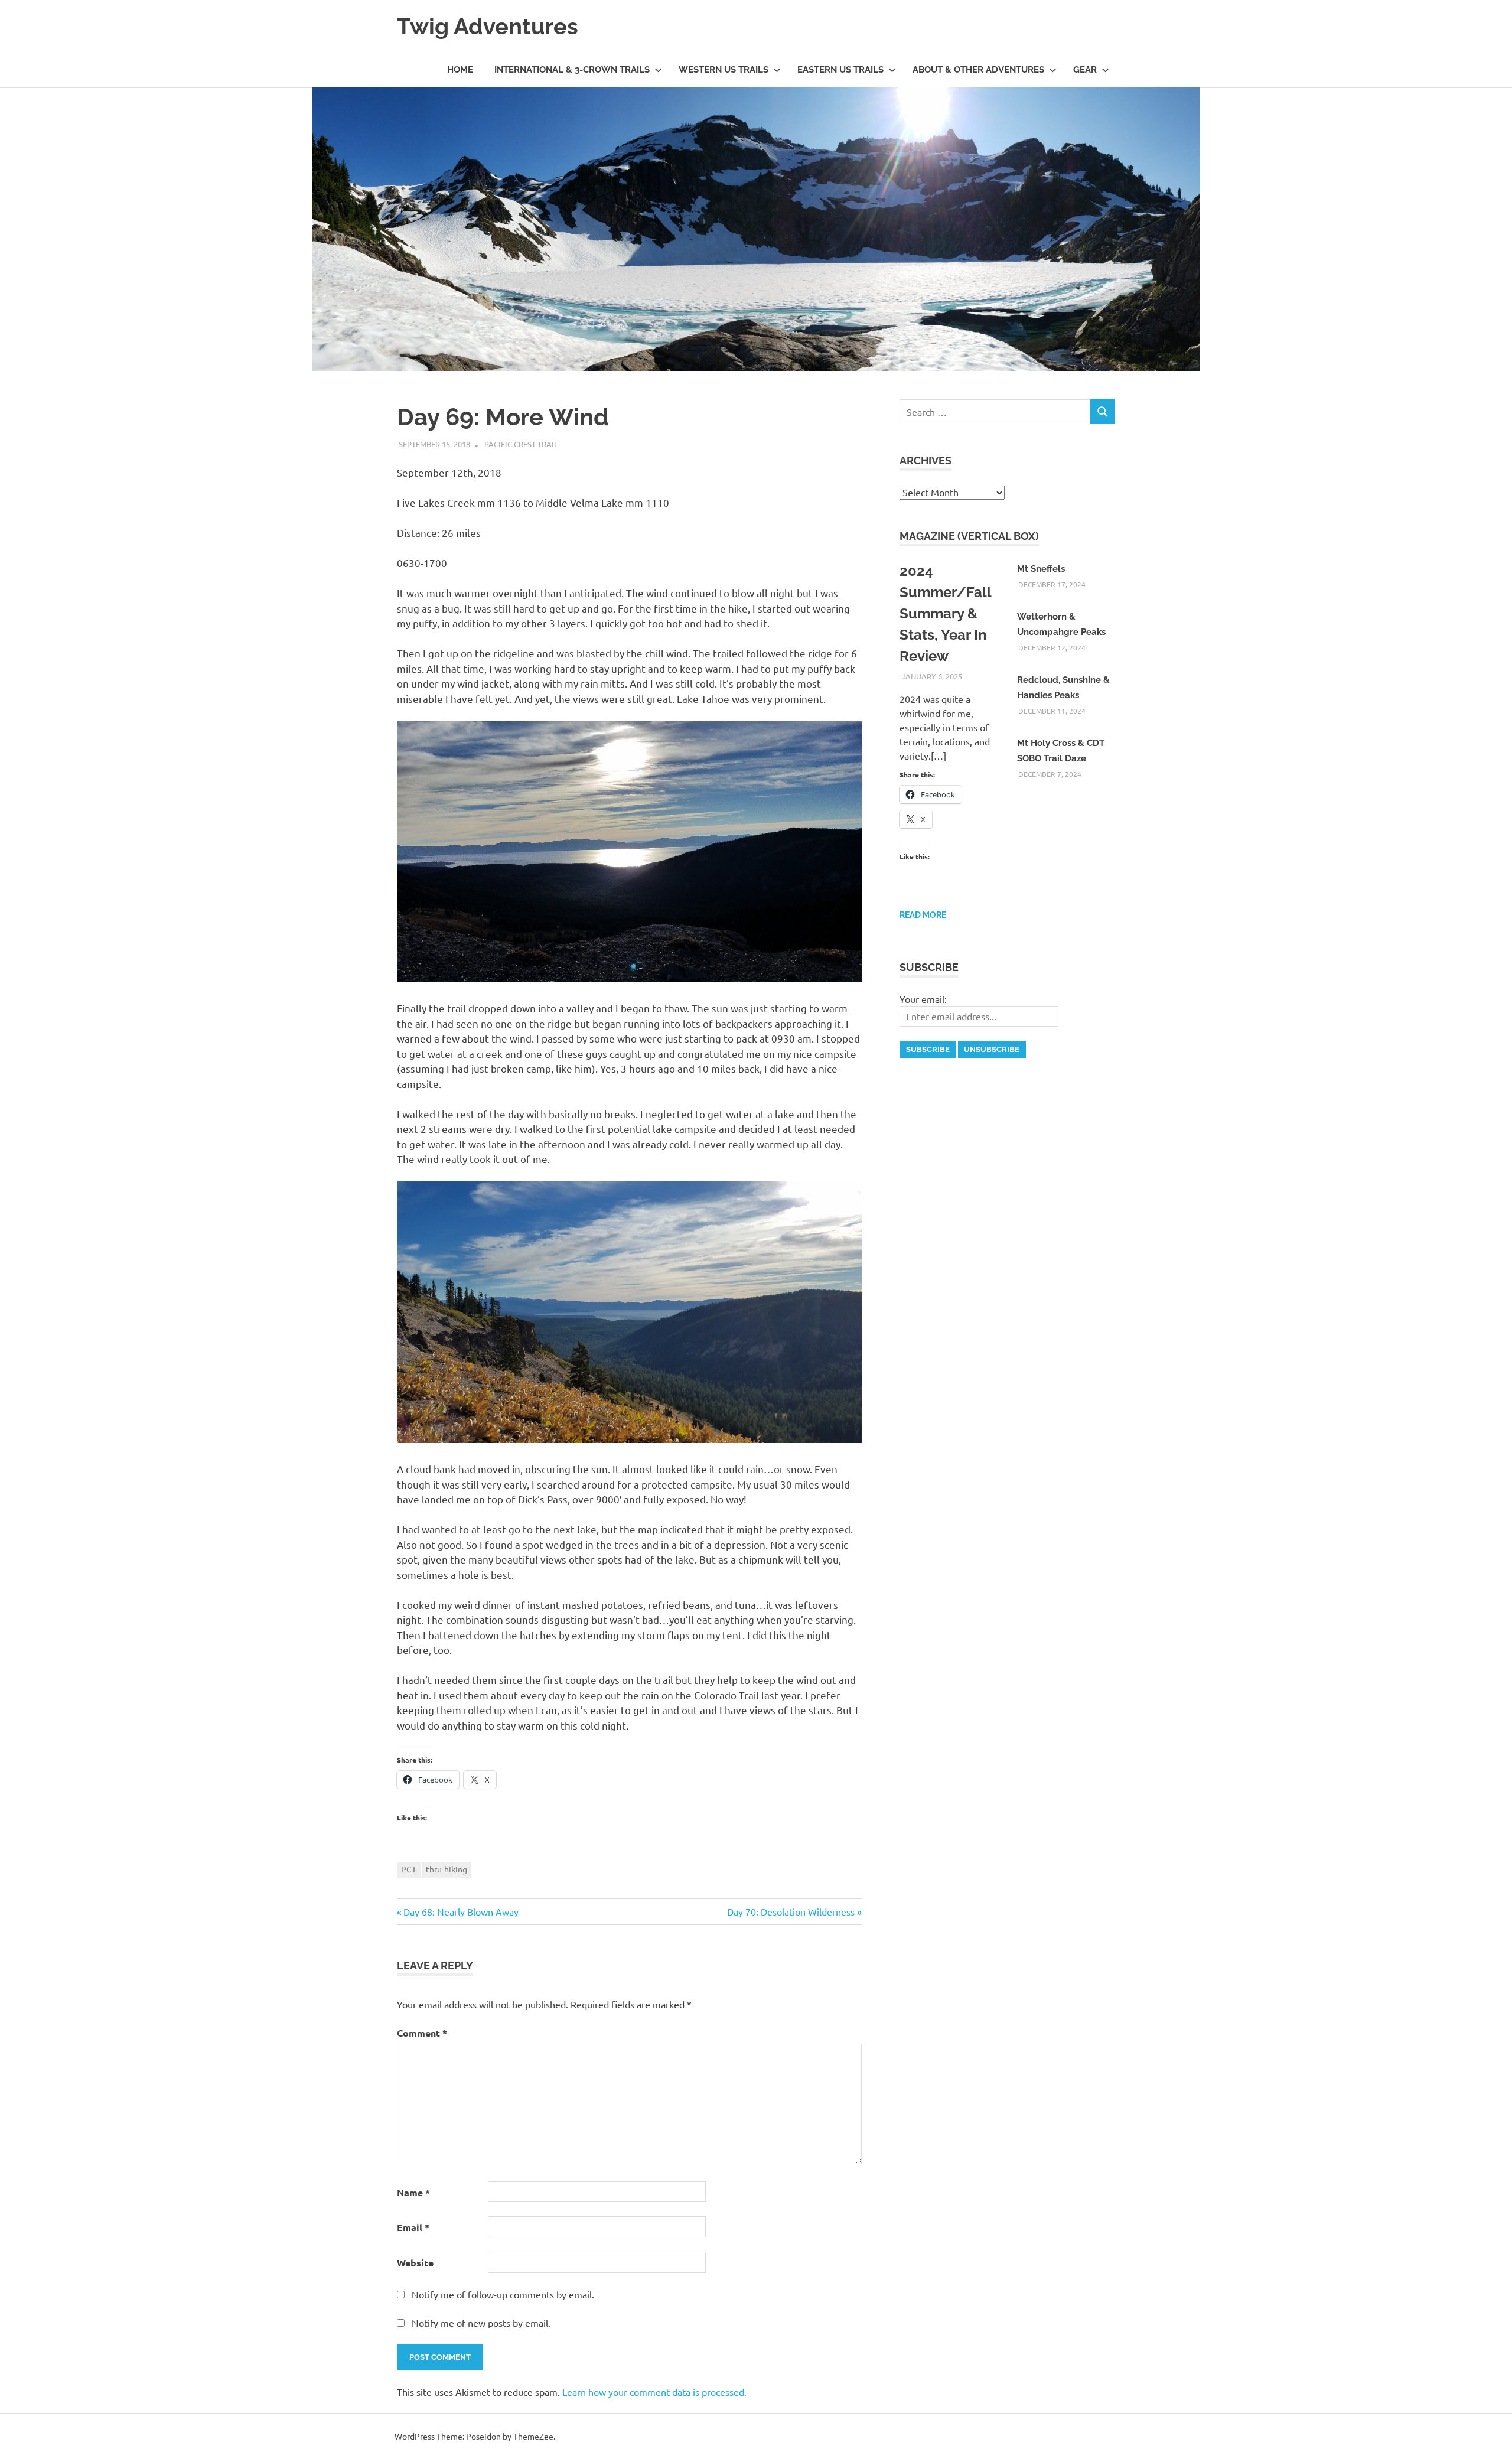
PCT (409, 1869)
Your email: (923, 999)
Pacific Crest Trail (521, 444)
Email (413, 2227)
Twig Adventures (488, 26)
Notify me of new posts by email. (481, 2323)
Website (415, 2263)
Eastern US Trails (840, 70)
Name (413, 2192)
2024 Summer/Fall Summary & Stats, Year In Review (945, 613)
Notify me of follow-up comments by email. (503, 2294)
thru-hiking (447, 1869)
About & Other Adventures (978, 70)
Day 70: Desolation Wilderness (791, 1911)
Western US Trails (724, 70)
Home (460, 70)
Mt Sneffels (1041, 569)
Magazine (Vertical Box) (969, 536)
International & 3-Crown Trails (572, 70)
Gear (1085, 70)
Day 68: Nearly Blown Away (461, 1911)
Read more (923, 915)
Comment (422, 2033)
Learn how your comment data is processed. (654, 2392)
